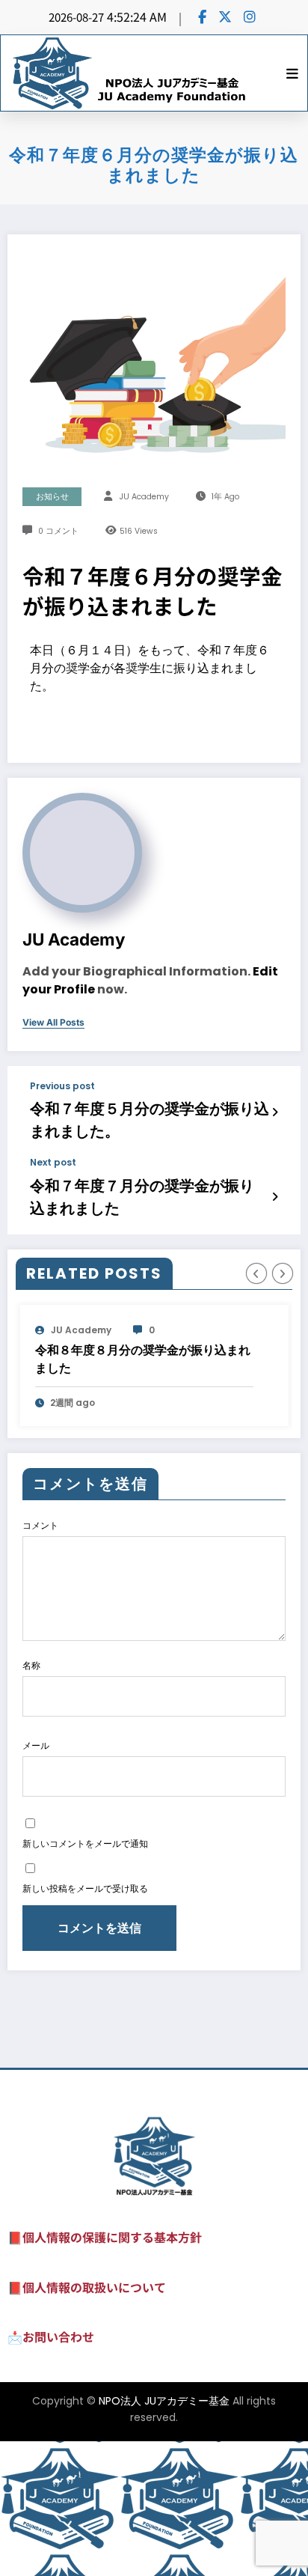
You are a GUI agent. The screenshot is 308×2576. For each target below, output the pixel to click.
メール (36, 1880)
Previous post (62, 1086)
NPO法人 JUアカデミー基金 (164, 2536)
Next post (53, 1163)
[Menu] (292, 73)
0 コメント (58, 531)
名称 (31, 1800)
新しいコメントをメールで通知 (85, 1978)
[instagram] (250, 16)
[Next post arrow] (275, 1196)
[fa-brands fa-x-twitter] (225, 16)
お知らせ (52, 497)
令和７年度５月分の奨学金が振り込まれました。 (150, 1120)
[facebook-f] (202, 16)
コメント (40, 1660)
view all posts (53, 1023)
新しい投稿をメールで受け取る (85, 2023)
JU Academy (144, 497)
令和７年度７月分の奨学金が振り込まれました (142, 1197)
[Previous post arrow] (275, 1112)
